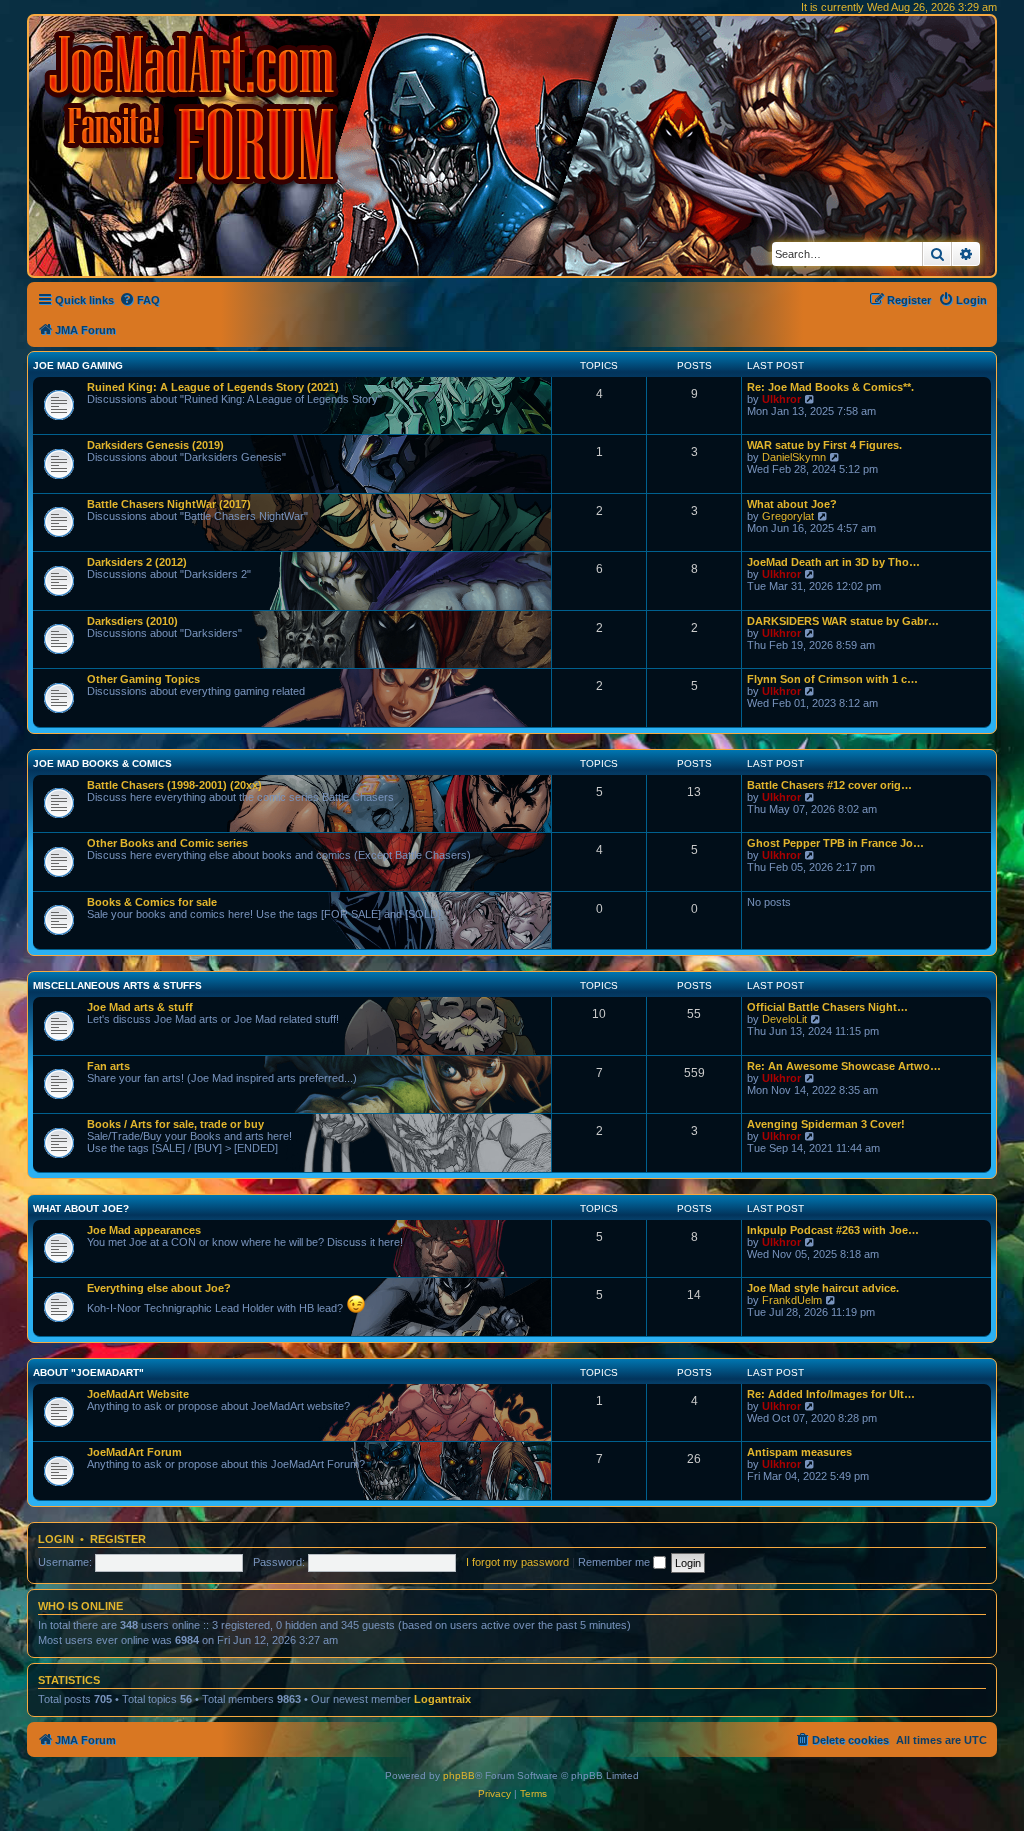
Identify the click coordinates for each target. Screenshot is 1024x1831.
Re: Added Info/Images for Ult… (831, 1394)
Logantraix (442, 1699)
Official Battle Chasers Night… (827, 1007)
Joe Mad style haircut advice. (823, 1288)
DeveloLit (784, 1019)
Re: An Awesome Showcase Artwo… (844, 1066)
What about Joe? (792, 504)
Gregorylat (788, 516)
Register (118, 1539)
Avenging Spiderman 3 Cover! (826, 1124)
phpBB (459, 1775)
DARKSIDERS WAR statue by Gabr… (843, 621)
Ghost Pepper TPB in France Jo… (835, 843)
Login (56, 1539)
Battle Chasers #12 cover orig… (829, 785)
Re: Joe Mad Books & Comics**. (830, 387)
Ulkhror (781, 399)
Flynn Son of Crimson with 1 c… (832, 679)
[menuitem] (139, 300)
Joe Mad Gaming (78, 365)
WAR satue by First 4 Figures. (824, 445)
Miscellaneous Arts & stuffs (117, 985)
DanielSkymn (794, 457)
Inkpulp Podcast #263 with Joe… (833, 1230)
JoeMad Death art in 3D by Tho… (833, 562)
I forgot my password (517, 1562)
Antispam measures (799, 1452)
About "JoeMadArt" (88, 1372)
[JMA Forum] (195, 107)
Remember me (615, 1562)
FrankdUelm (792, 1300)
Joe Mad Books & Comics (102, 763)
